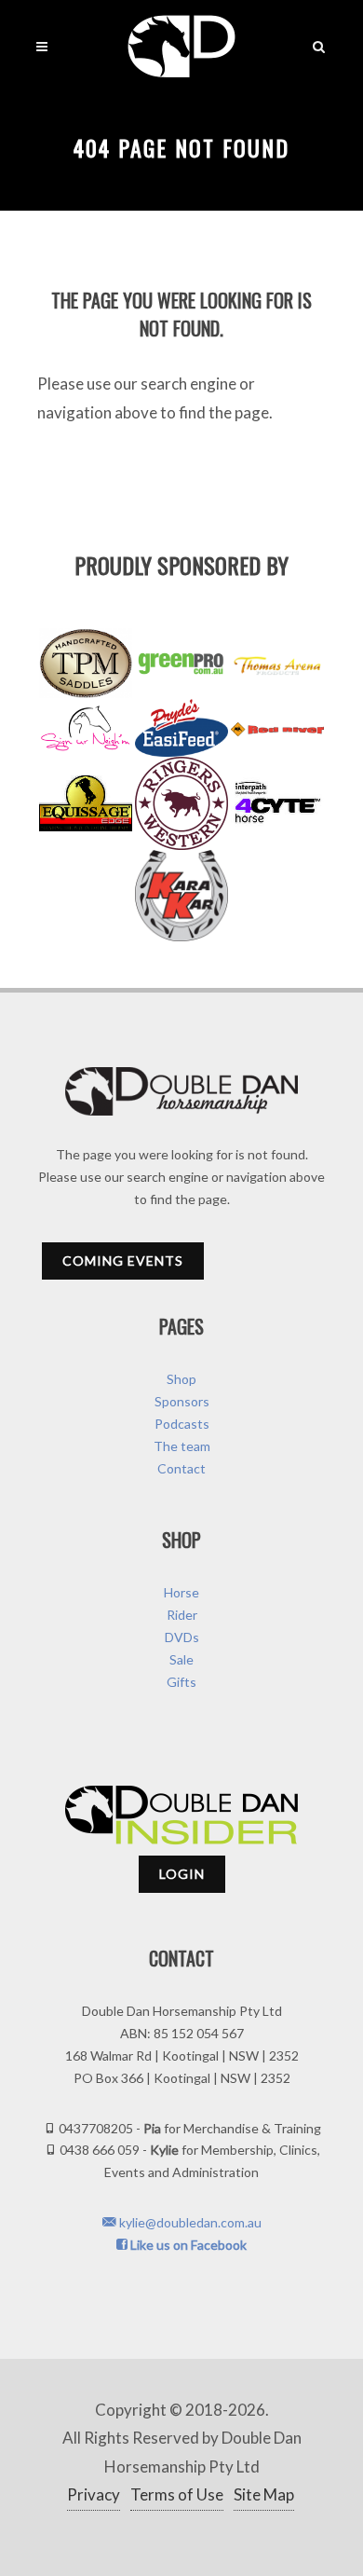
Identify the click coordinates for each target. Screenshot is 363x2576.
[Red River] (277, 728)
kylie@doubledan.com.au (189, 2222)
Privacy (94, 2494)
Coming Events (123, 1261)
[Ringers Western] (181, 803)
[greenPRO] (181, 664)
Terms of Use (177, 2494)
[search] (319, 44)
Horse (181, 1592)
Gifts (181, 1682)
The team (182, 1446)
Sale (181, 1659)
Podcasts (182, 1424)
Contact (181, 1468)
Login (182, 1874)
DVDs (182, 1637)
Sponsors (182, 1401)
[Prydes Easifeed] (181, 727)
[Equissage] (86, 803)
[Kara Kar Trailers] (181, 896)
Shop (181, 1379)
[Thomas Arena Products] (277, 664)
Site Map (264, 2494)
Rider (182, 1615)
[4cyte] (277, 803)
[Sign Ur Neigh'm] (86, 727)
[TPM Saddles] (86, 663)
